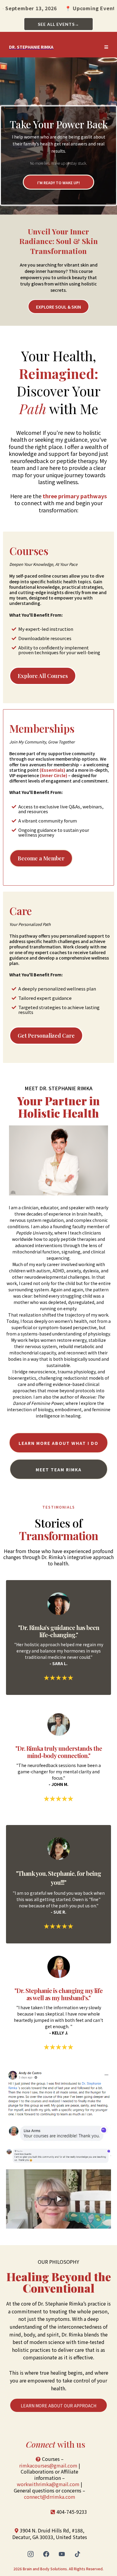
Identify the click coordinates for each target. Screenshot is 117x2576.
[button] (106, 47)
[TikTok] (77, 2554)
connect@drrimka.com (50, 2497)
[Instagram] (31, 2554)
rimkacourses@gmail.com (48, 2465)
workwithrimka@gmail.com (48, 2484)
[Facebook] (46, 2554)
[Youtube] (62, 2554)
